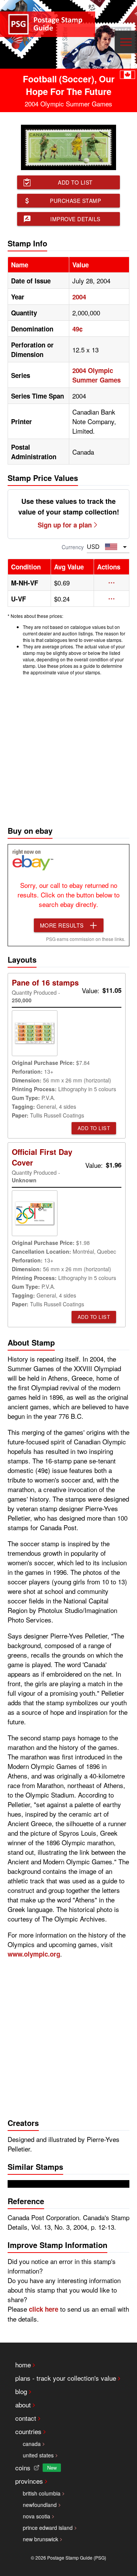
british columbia (42, 2493)
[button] (112, 583)
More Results (62, 925)
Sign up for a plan (65, 525)
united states (38, 2455)
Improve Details (75, 219)
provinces (29, 2481)
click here (44, 2309)
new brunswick (41, 2539)
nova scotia (37, 2516)
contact (26, 2418)
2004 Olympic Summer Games (96, 375)
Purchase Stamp (75, 201)
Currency (73, 547)
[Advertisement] (68, 749)
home (23, 2365)
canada (32, 2444)
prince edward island (48, 2528)
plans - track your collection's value (66, 2378)
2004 (79, 297)
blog (21, 2391)
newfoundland (40, 2505)
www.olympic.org (34, 1954)
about (23, 2405)
